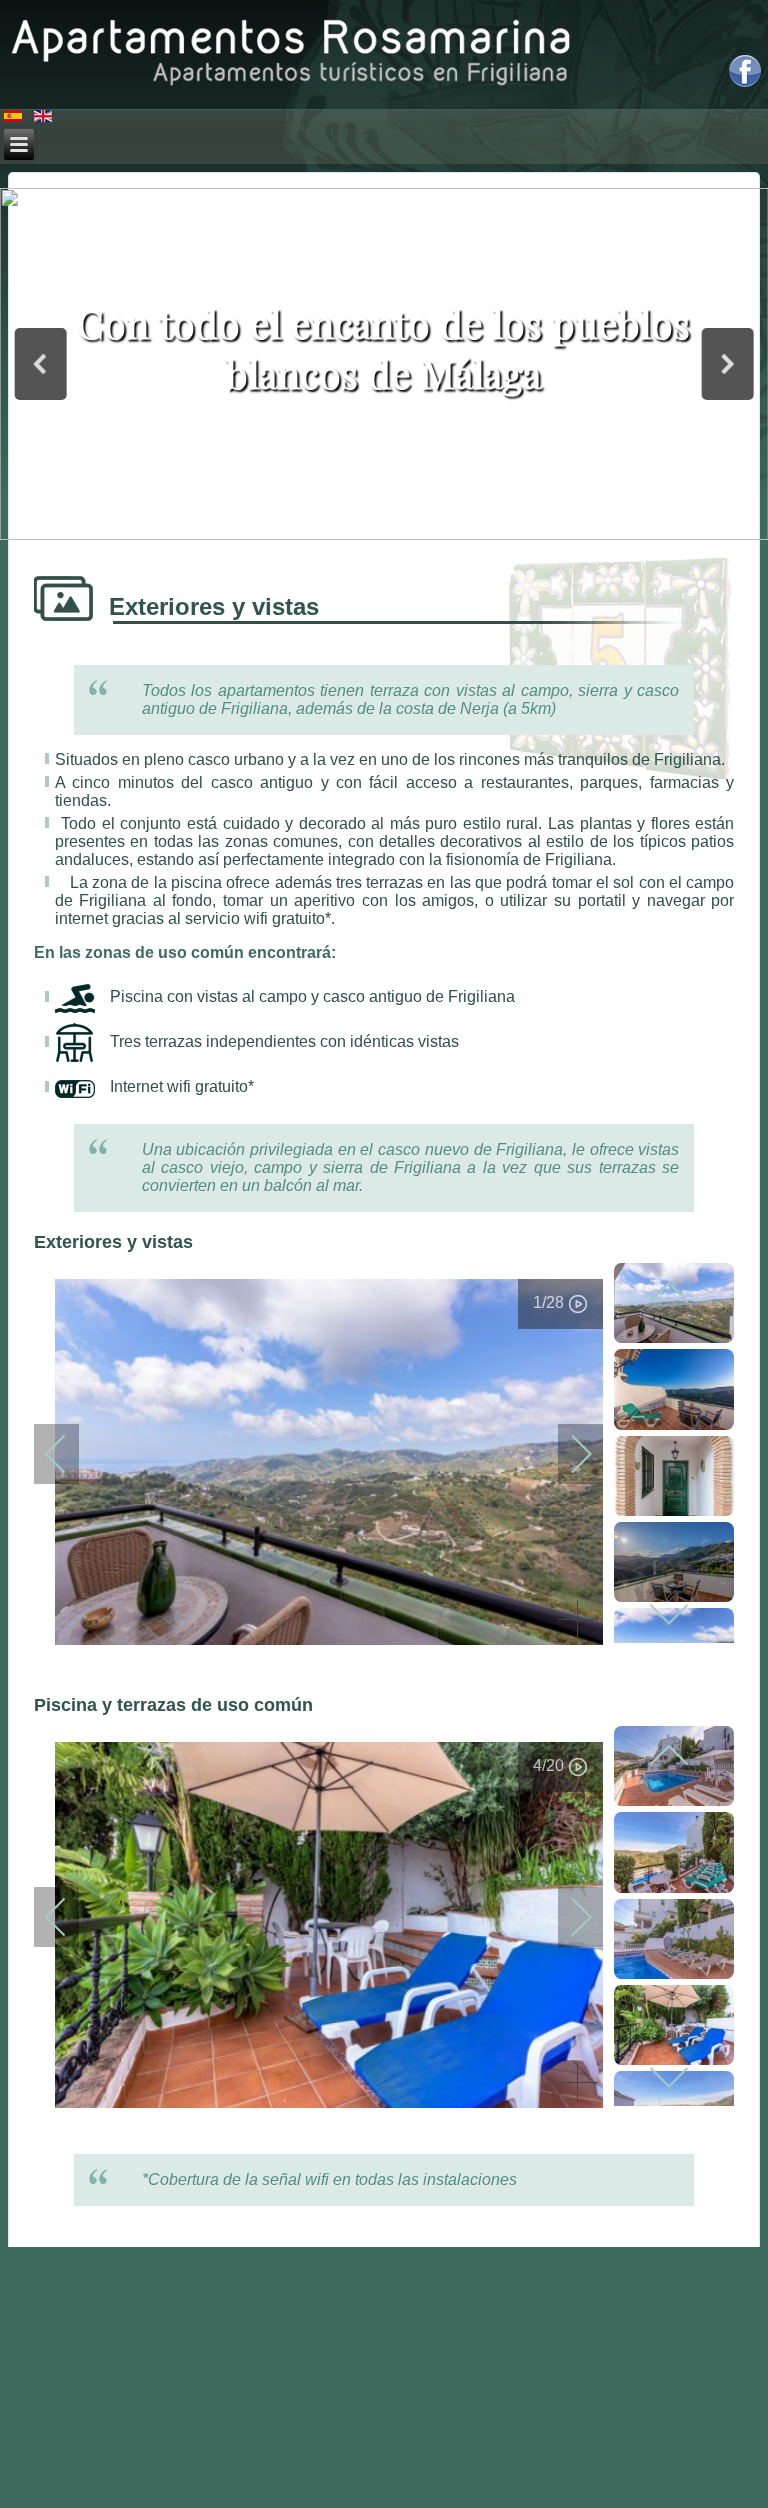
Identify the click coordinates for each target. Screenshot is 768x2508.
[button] (40, 364)
